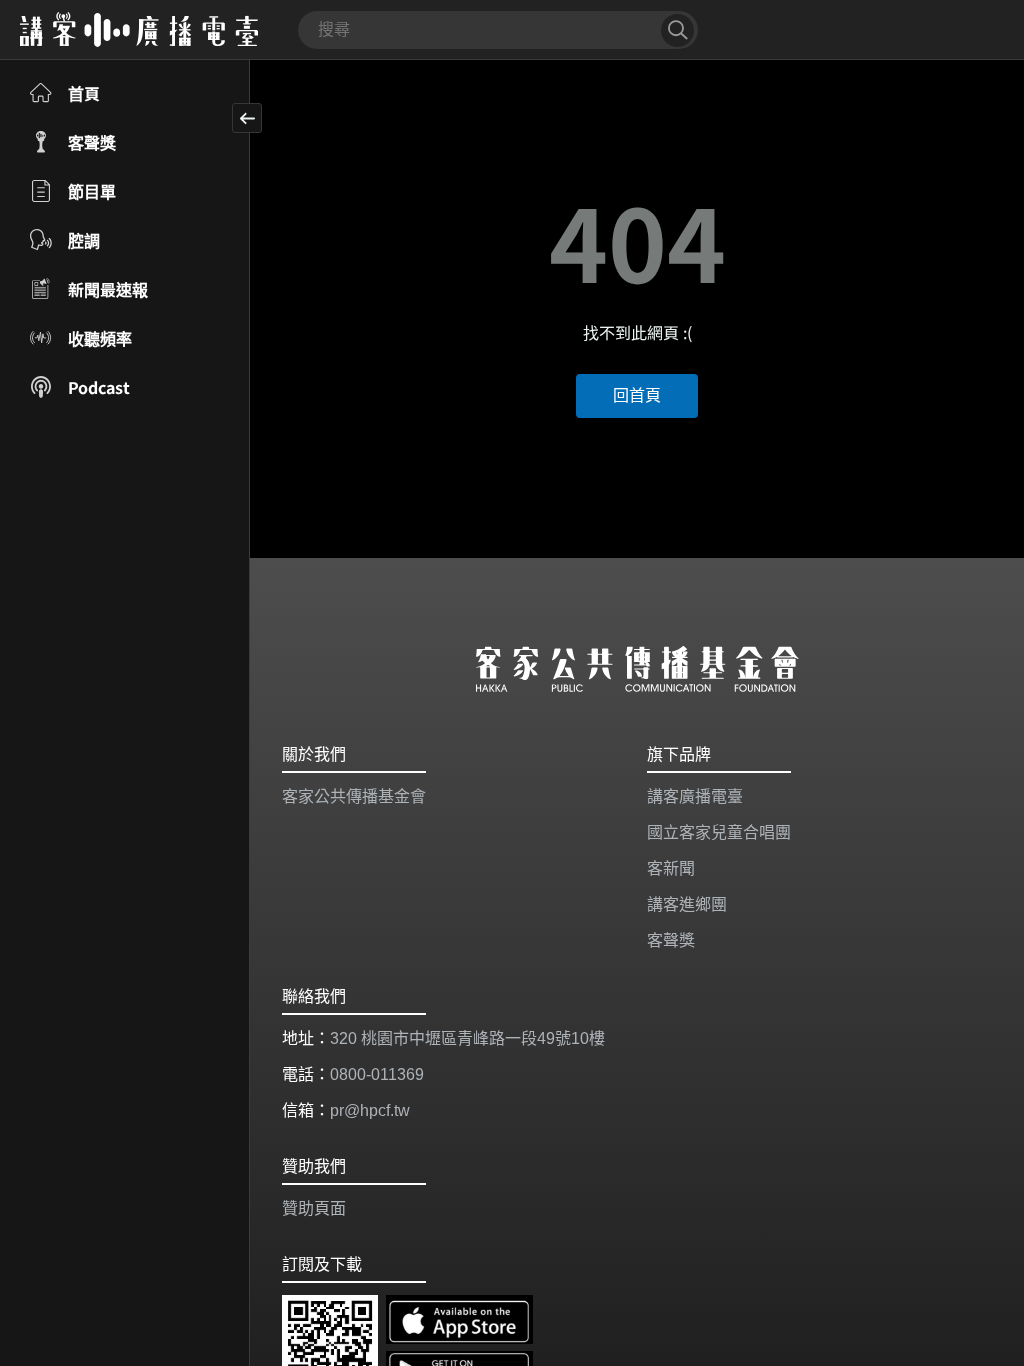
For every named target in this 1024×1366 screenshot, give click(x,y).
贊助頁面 (314, 1208)
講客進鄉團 (687, 904)
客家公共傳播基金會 (354, 796)
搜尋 (677, 30)
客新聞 (671, 868)
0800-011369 (377, 1074)
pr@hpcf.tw (370, 1110)
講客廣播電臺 (695, 796)
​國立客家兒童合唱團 (719, 832)
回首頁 (637, 395)
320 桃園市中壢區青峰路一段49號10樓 (467, 1038)
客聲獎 (671, 940)
